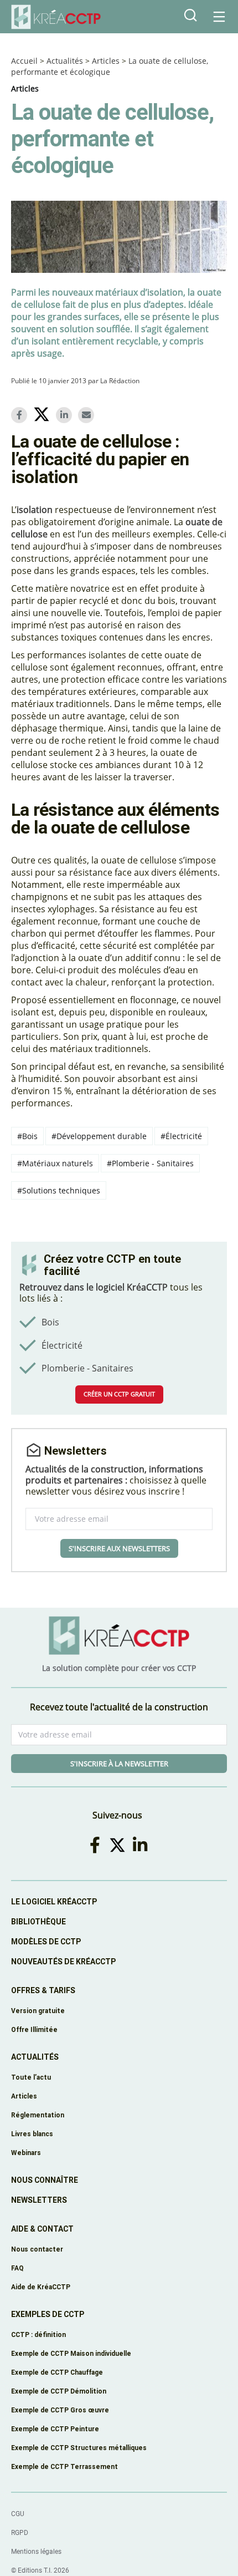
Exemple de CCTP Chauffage (57, 2372)
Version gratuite (38, 2011)
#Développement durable (99, 1136)
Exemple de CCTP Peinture (55, 2429)
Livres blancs (32, 2134)
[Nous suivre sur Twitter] (119, 1845)
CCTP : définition (38, 2334)
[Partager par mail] (88, 415)
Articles (106, 61)
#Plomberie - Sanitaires (150, 1163)
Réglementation (38, 2115)
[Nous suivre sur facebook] (97, 1845)
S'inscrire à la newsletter (119, 1764)
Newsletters (39, 2200)
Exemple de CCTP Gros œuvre (60, 2410)
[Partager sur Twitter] (43, 416)
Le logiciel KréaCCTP (54, 1902)
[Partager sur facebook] (21, 415)
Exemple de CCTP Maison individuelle (71, 2353)
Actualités (65, 61)
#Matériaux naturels (55, 1163)
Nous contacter (37, 2249)
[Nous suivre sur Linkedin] (142, 1845)
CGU (18, 2514)
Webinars (26, 2153)
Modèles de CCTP (46, 1942)
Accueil (24, 61)
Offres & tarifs (43, 1990)
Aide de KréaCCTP (41, 2287)
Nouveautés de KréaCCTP (63, 1962)
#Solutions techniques (59, 1190)
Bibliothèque (38, 1922)
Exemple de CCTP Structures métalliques (79, 2448)
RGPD (20, 2533)
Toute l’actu (31, 2077)
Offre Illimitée (34, 2029)
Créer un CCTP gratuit (119, 1394)
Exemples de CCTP (48, 2314)
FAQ (17, 2268)
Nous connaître (45, 2180)
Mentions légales (36, 2552)
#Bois (27, 1136)
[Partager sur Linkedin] (66, 415)
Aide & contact (42, 2229)
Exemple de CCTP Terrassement (64, 2466)
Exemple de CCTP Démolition (59, 2391)
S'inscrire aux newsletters (119, 1548)
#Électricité (181, 1136)
